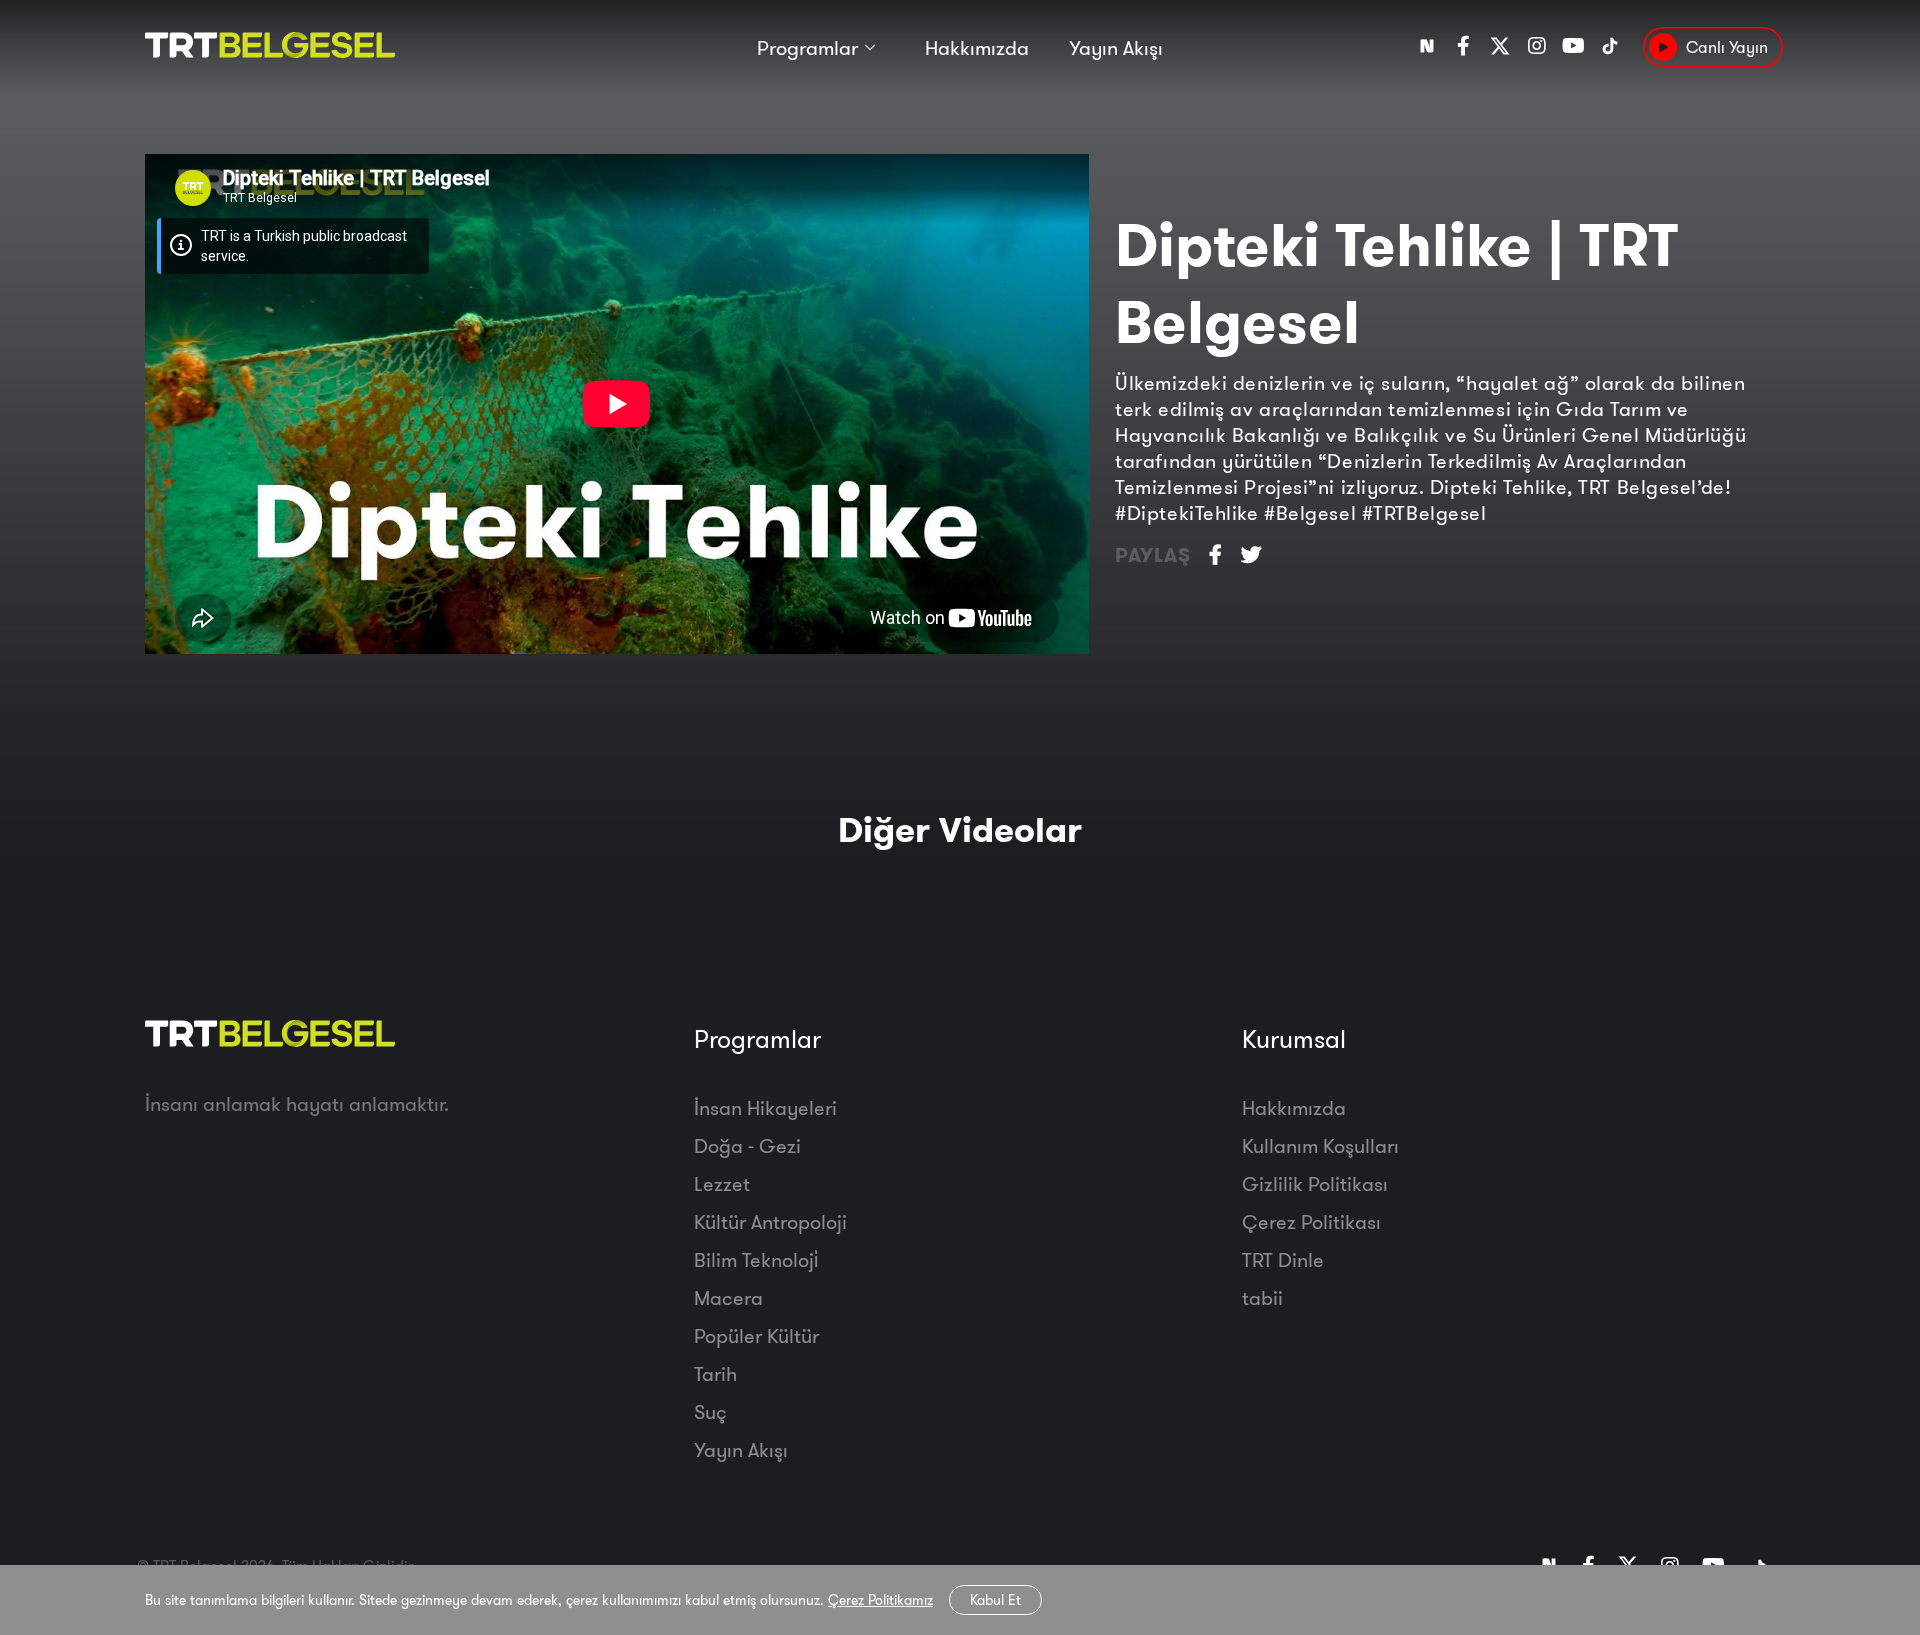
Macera (728, 1297)
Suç (710, 1411)
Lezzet (722, 1183)
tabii (1262, 1297)
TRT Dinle (1283, 1259)
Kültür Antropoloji (770, 1221)
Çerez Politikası (1311, 1221)
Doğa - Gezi (747, 1145)
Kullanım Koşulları (1320, 1145)
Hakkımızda (977, 47)
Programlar (807, 47)
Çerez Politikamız (880, 1600)
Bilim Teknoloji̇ (756, 1259)
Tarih (715, 1373)
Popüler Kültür (756, 1335)
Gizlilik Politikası (1315, 1183)
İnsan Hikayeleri (765, 1107)
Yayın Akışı (1116, 47)
